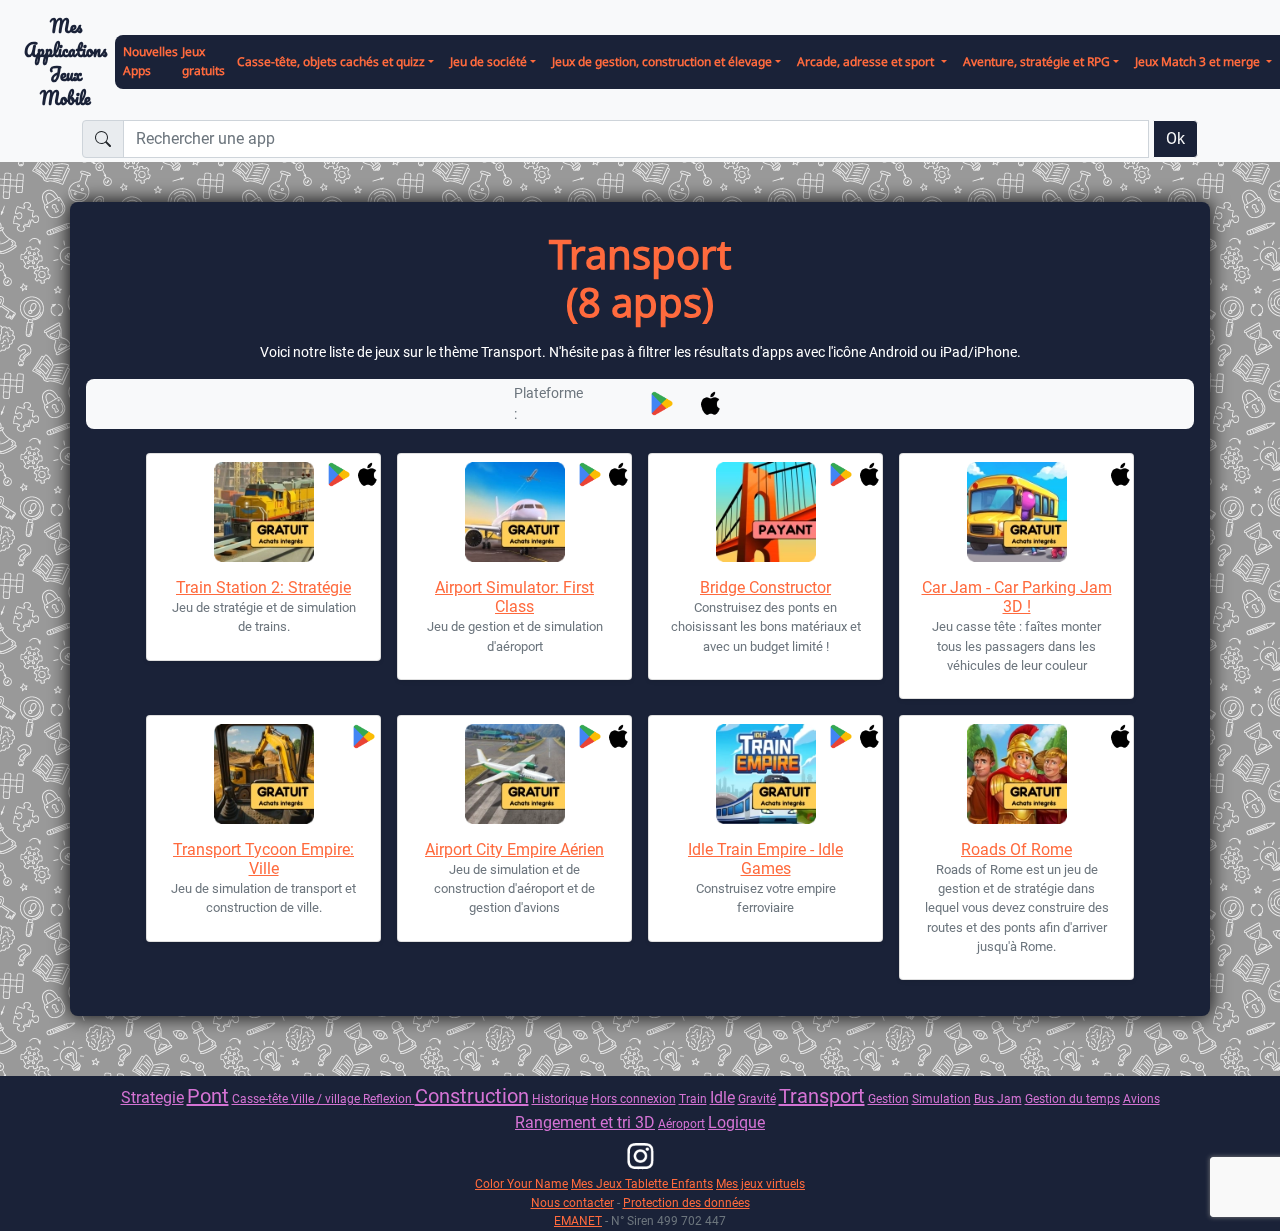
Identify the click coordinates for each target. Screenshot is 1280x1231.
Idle (722, 1097)
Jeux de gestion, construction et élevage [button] (662, 61)
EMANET (578, 1220)
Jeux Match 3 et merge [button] (1199, 61)
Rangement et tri (575, 1122)
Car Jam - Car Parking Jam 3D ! (1017, 597)
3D (645, 1122)
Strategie (152, 1097)
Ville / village (327, 1098)
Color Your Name (521, 1183)
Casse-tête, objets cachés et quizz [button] (331, 61)
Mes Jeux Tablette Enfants (642, 1183)
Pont (208, 1096)
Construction (472, 1096)
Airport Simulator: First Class (514, 597)
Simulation (941, 1098)
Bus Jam (998, 1098)
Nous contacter (572, 1202)
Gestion (888, 1098)
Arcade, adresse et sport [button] (867, 61)
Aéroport (681, 1123)
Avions (1141, 1098)
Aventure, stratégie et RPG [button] (1036, 61)
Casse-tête (261, 1098)
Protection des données (686, 1202)
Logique (736, 1122)
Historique (560, 1098)
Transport (822, 1096)
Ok (1175, 138)
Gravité (757, 1098)
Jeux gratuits (203, 61)
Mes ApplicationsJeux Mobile (65, 62)
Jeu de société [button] (488, 61)
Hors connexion (633, 1098)
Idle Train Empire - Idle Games (765, 859)
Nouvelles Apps (150, 61)
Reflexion (389, 1098)
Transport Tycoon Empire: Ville (263, 859)
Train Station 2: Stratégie (263, 587)
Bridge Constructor (765, 587)
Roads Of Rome (1016, 849)
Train (693, 1098)
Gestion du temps (1072, 1098)
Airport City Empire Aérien (514, 849)
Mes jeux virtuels (760, 1183)
